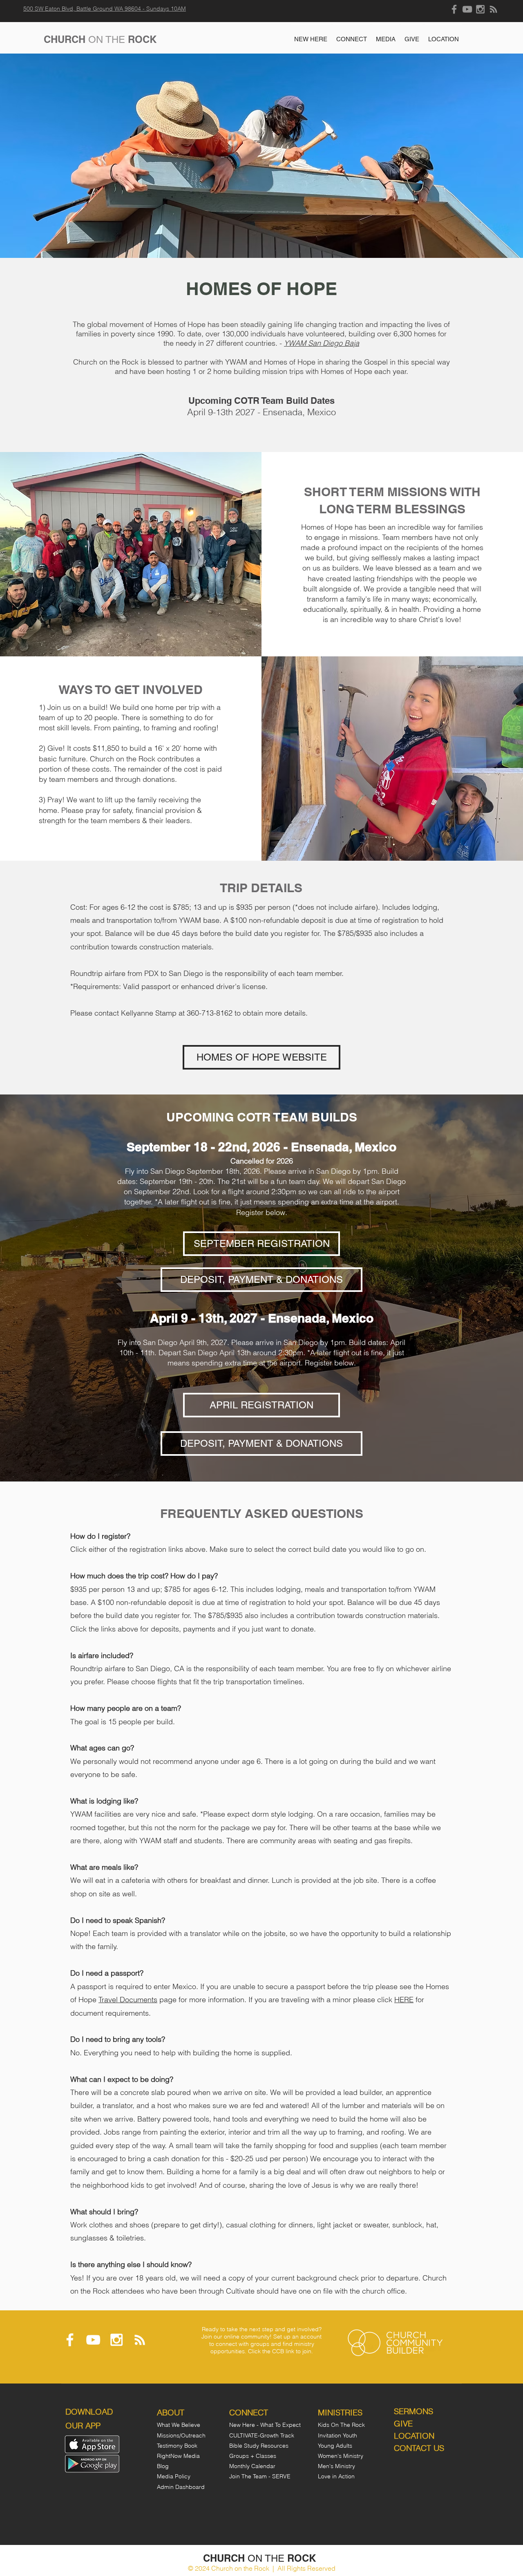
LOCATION (414, 2436)
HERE (404, 2000)
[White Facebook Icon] (70, 2340)
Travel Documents (128, 2000)
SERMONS (413, 2411)
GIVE (403, 2423)
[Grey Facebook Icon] (454, 9)
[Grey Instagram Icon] (480, 9)
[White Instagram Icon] (116, 2340)
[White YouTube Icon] (93, 2340)
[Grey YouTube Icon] (467, 9)
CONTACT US (419, 2448)
